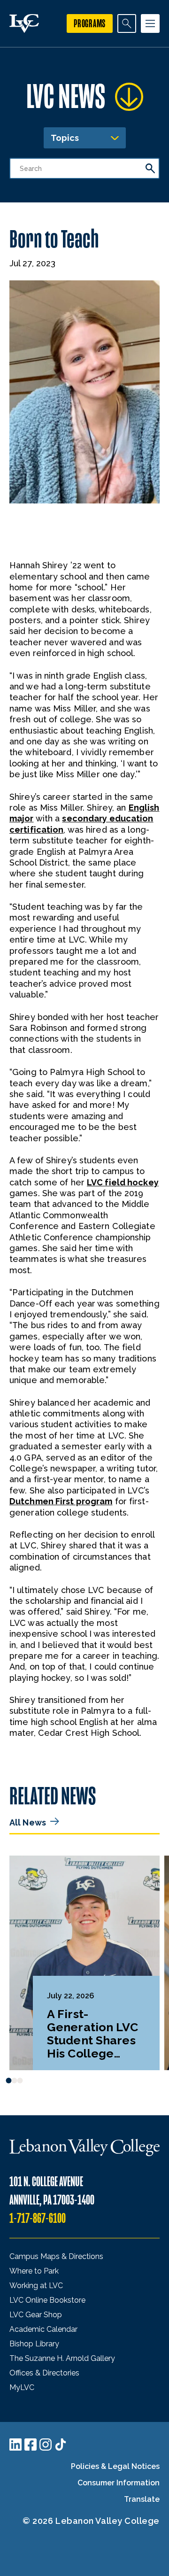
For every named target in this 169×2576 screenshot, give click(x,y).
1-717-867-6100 (38, 2218)
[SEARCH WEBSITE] (127, 23)
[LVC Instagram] (46, 2444)
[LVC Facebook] (31, 2444)
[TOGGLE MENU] (150, 23)
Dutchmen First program (61, 1501)
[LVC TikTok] (61, 2444)
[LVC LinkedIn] (15, 2444)
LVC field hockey (123, 1182)
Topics (65, 138)
